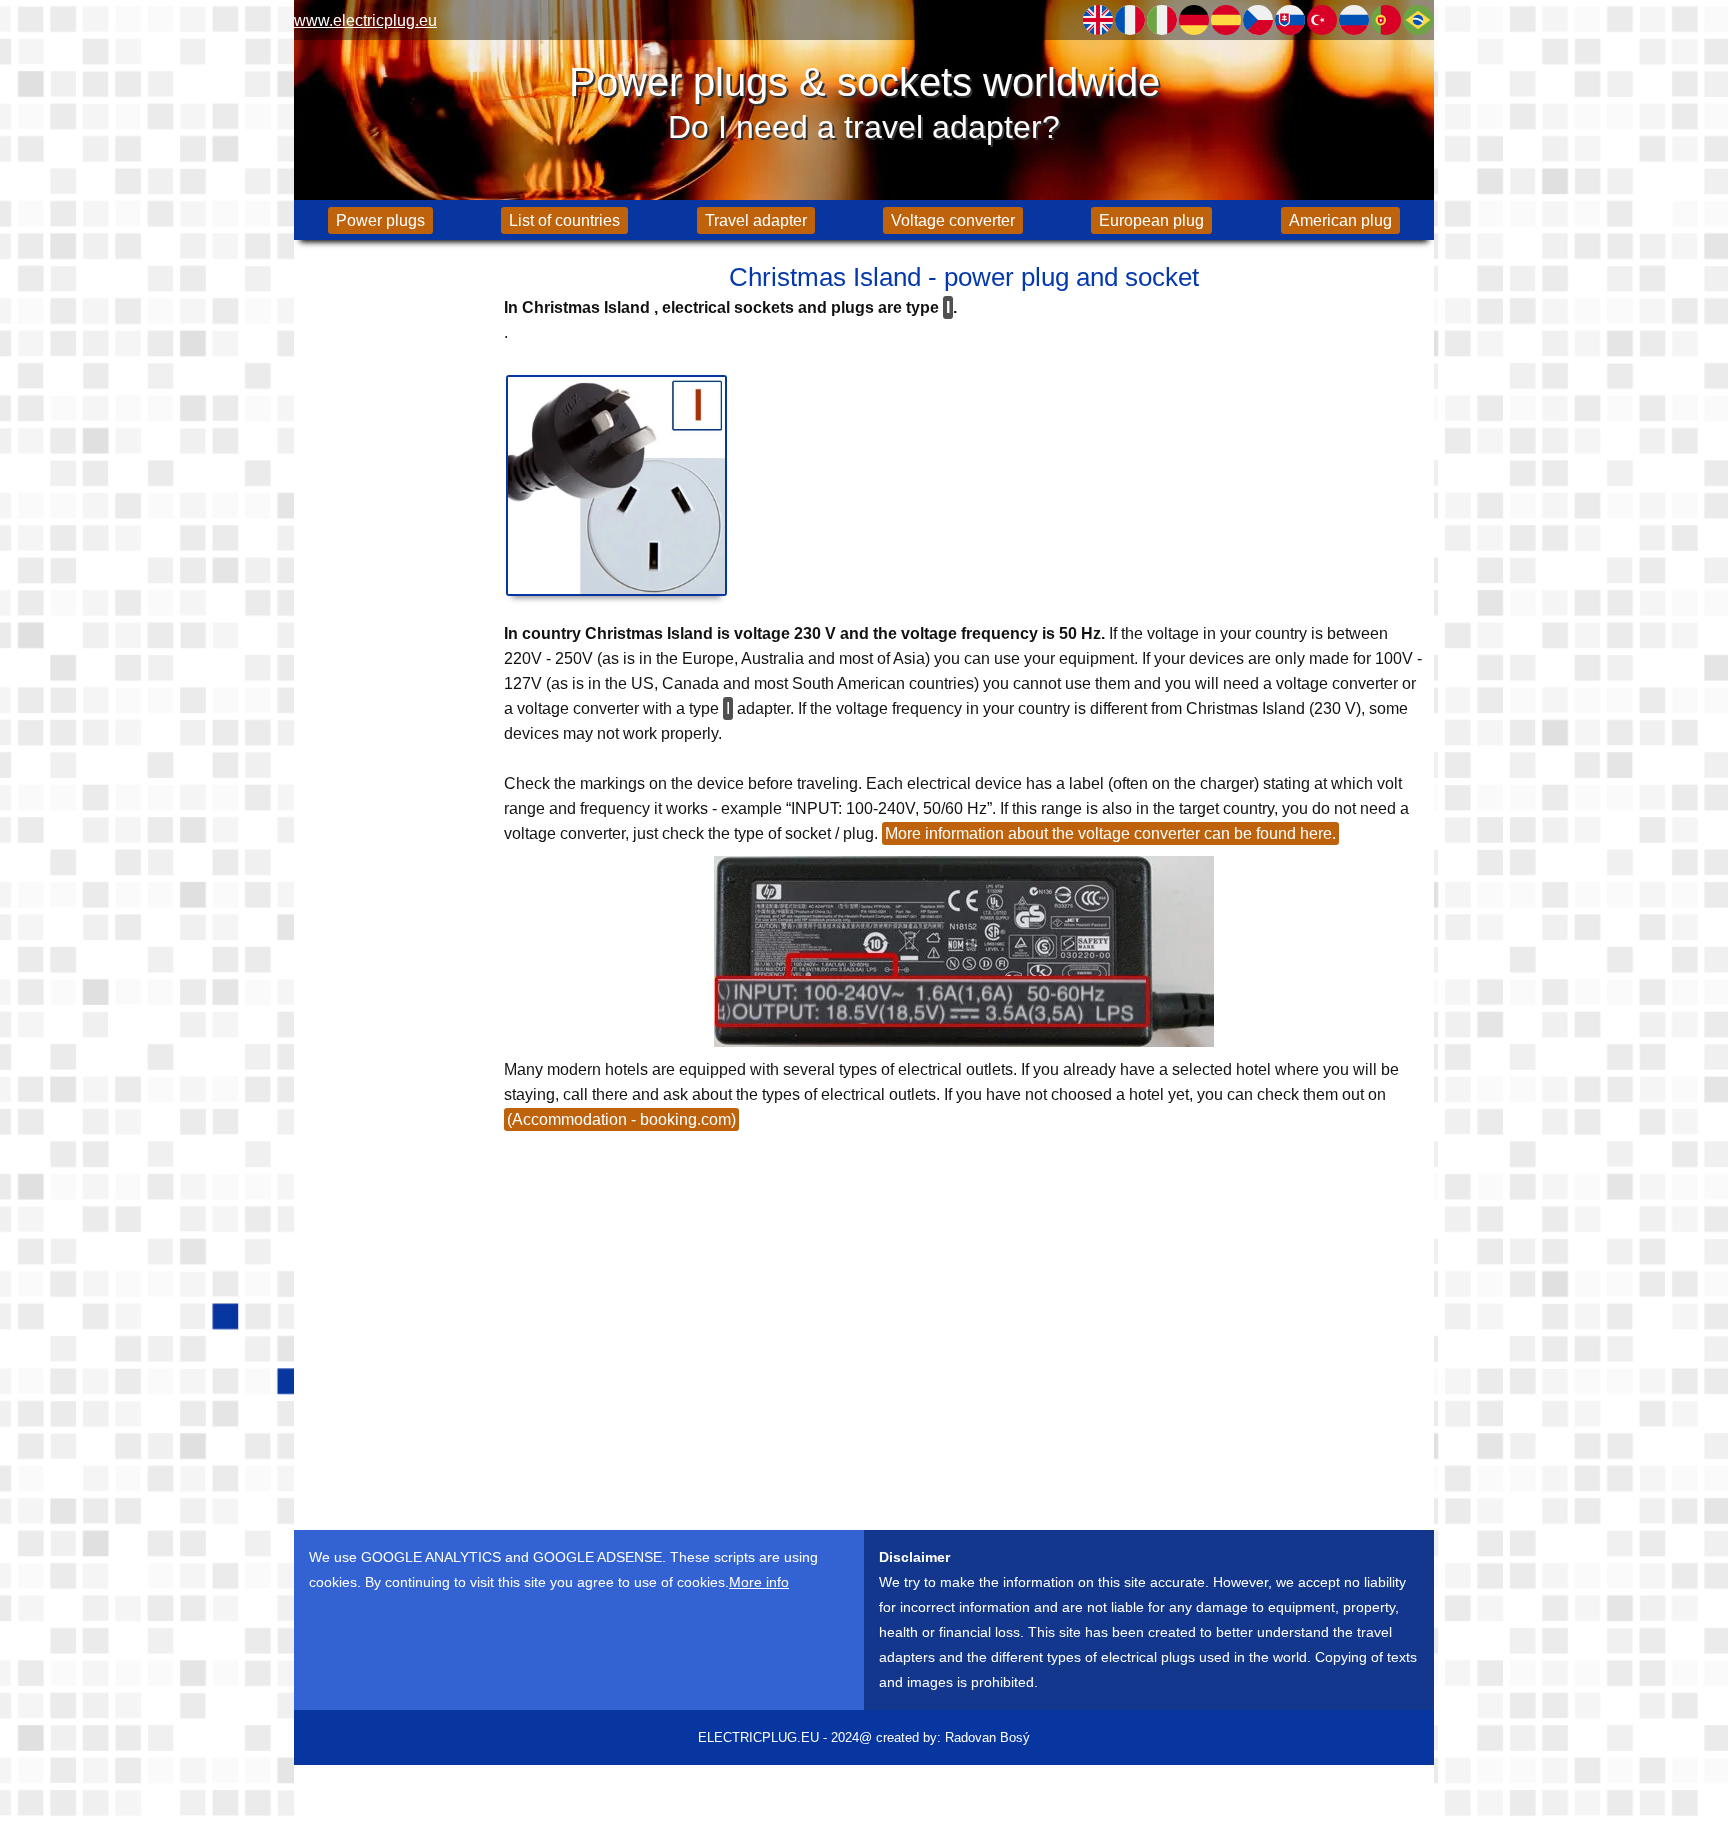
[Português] (1386, 20)
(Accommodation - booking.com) (621, 1119)
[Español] (1226, 20)
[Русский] (1354, 20)
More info (759, 1582)
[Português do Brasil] (1418, 20)
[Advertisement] (394, 570)
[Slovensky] (1290, 20)
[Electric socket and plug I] (616, 485)
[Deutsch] (1194, 20)
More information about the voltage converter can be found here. (1110, 833)
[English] (1098, 20)
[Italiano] (1162, 20)
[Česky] (1258, 20)
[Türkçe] (1322, 20)
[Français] (1130, 20)
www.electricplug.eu (365, 20)
